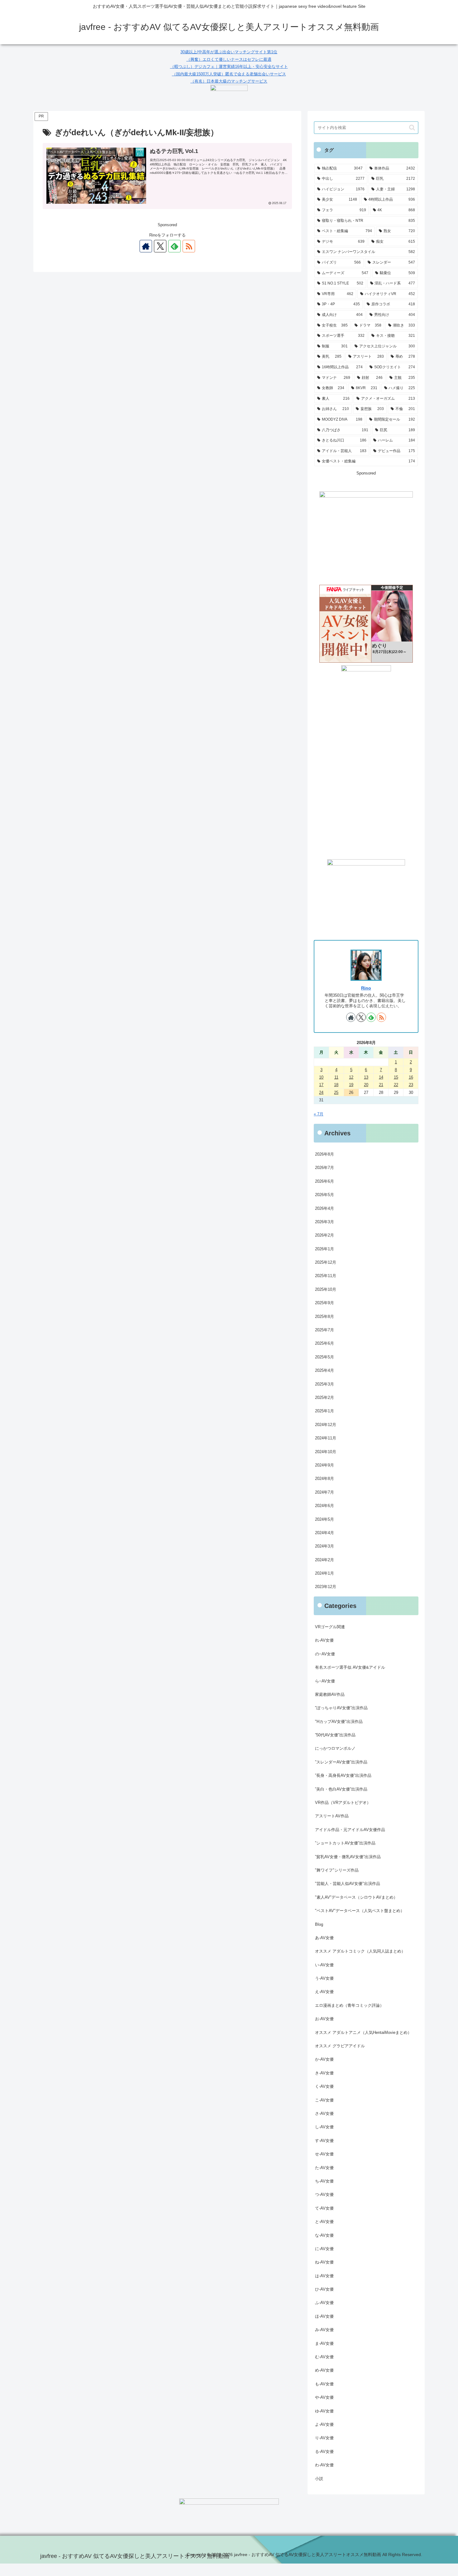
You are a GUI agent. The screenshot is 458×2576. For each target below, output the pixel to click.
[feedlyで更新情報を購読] (174, 246)
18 (336, 1085)
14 (381, 1077)
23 (411, 1085)
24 (321, 1092)
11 (336, 1077)
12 (351, 1077)
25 (336, 1092)
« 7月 (319, 1114)
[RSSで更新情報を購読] (189, 246)
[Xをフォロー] (160, 246)
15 (396, 1077)
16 (411, 1077)
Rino (366, 988)
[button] (412, 128)
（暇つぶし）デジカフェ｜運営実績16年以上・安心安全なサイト (229, 67)
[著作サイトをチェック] (146, 246)
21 (381, 1085)
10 (321, 1077)
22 (396, 1085)
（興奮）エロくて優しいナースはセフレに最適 (229, 59)
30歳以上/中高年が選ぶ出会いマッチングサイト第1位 (229, 52)
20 (366, 1085)
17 (321, 1085)
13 (366, 1077)
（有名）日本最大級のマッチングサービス (229, 81)
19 (351, 1085)
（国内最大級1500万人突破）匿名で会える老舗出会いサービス (229, 74)
